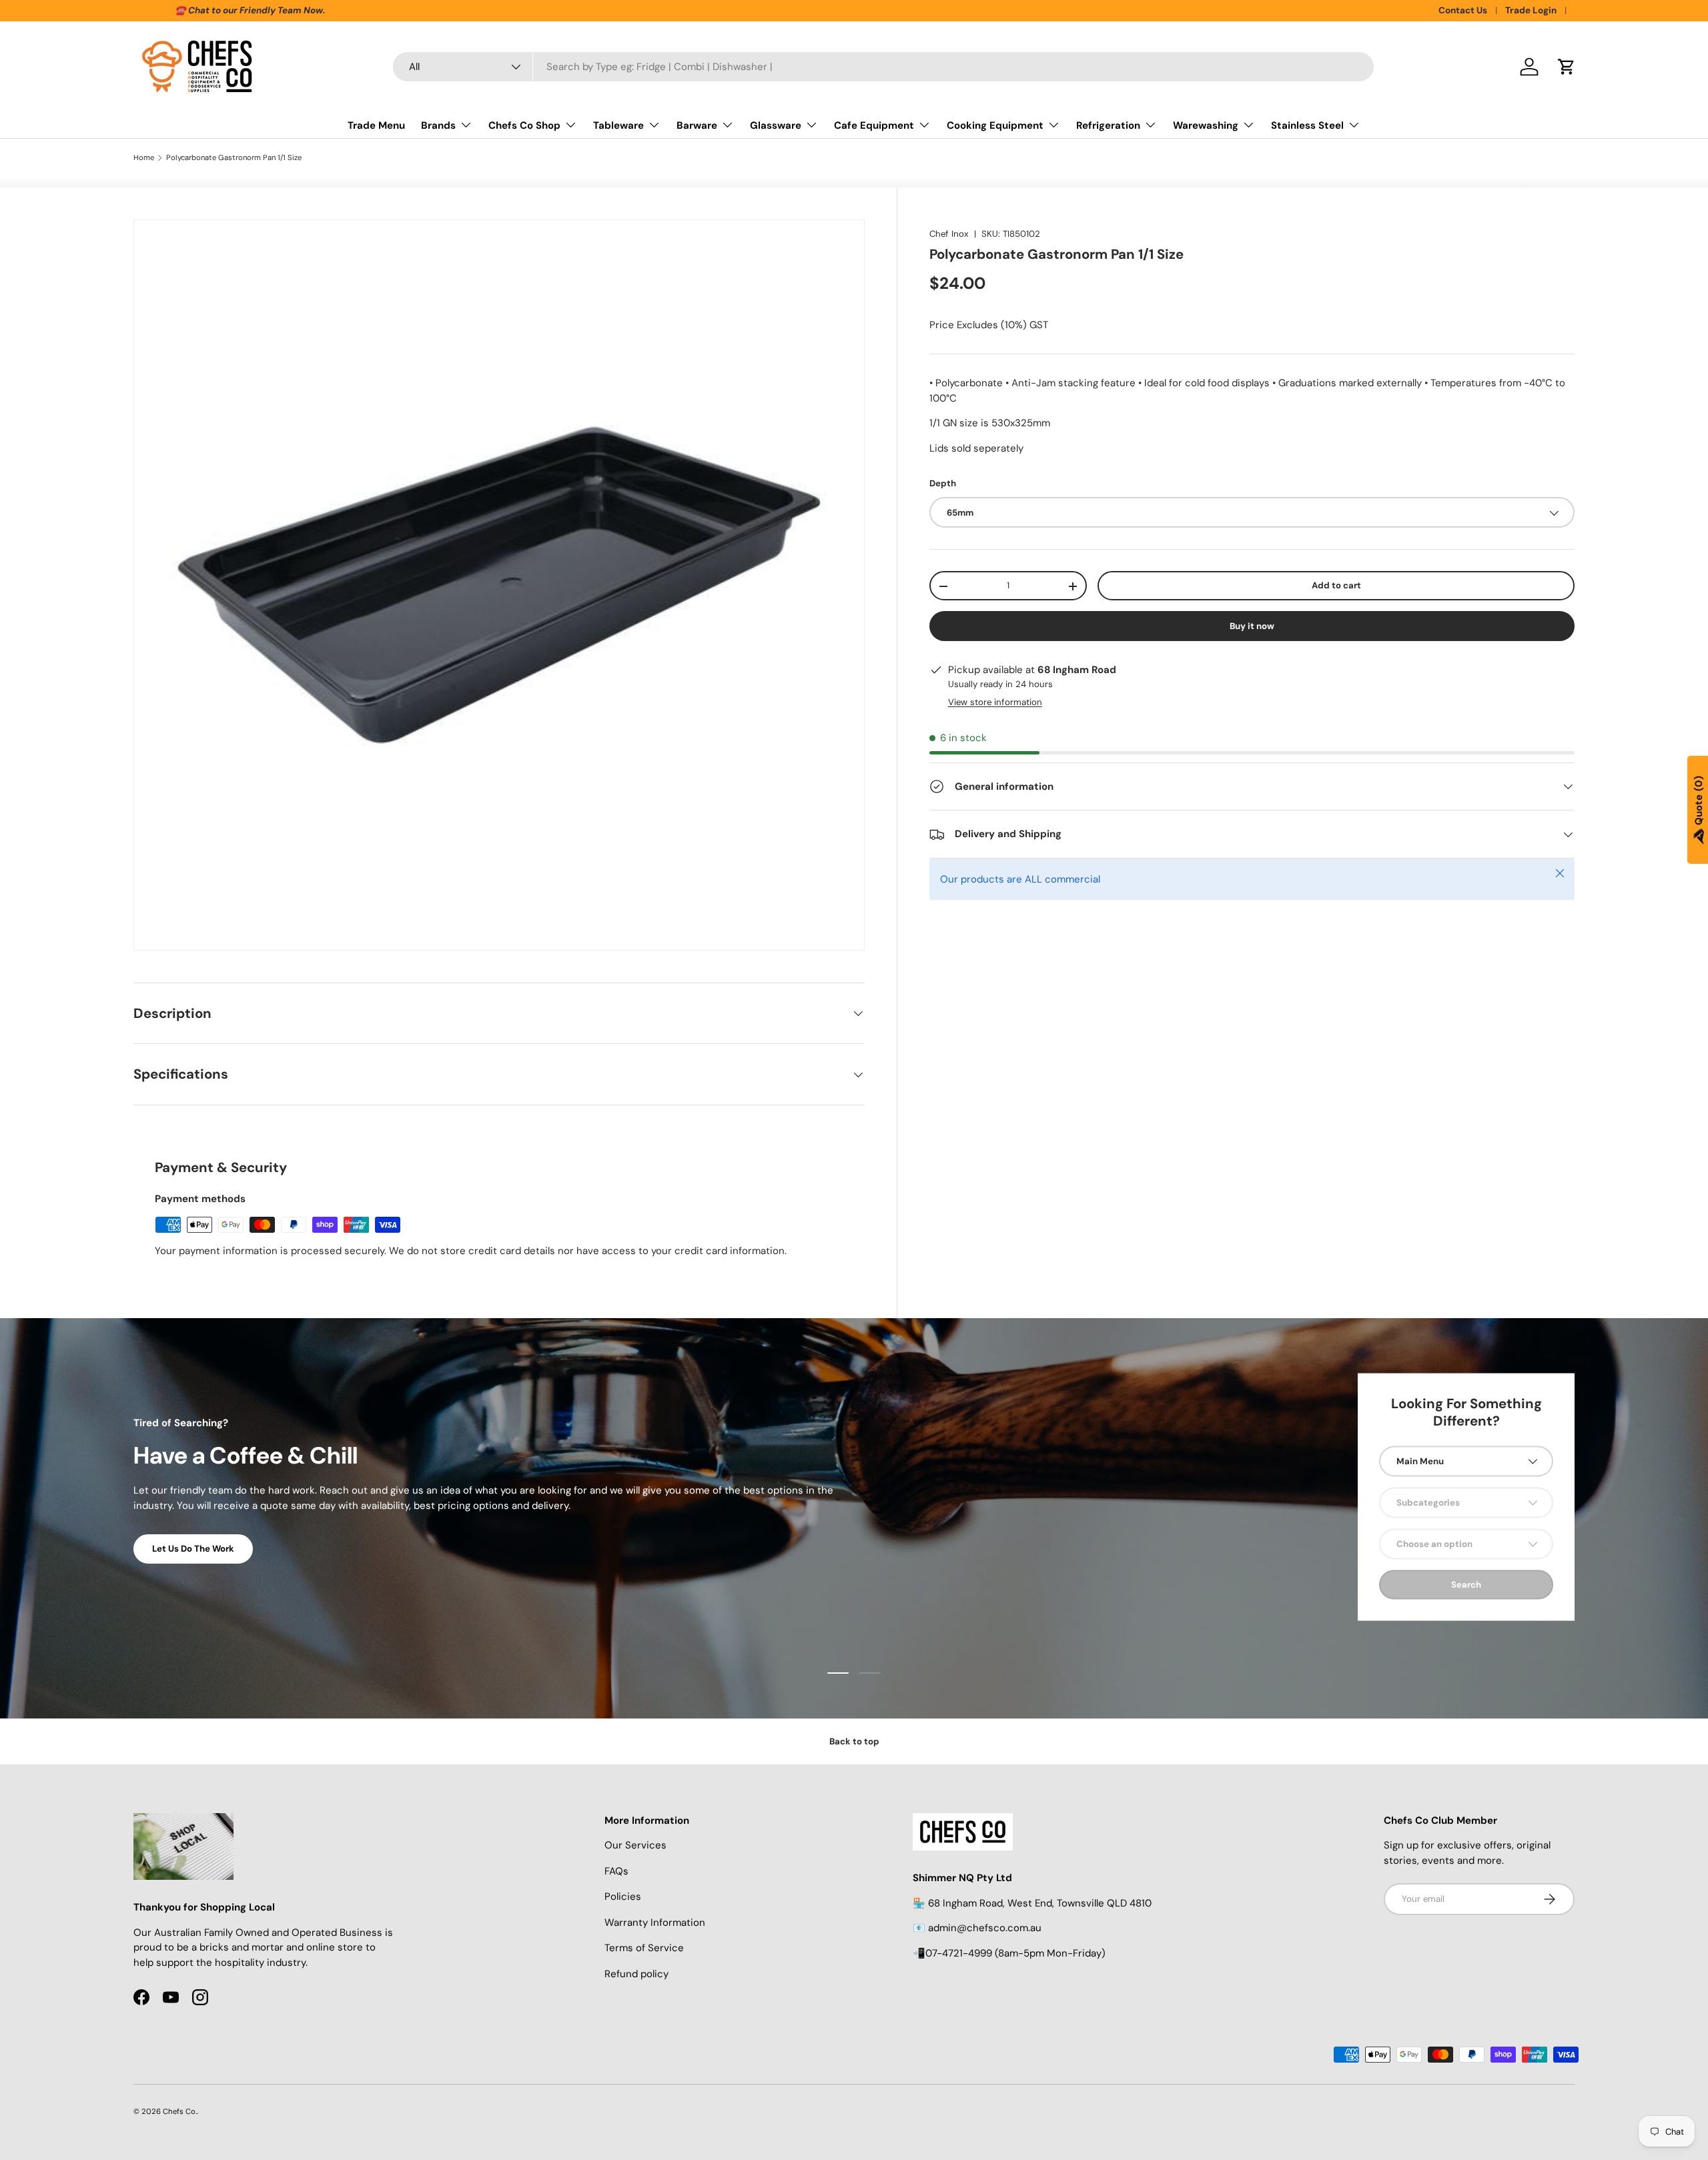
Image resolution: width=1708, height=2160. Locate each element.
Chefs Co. (180, 2111)
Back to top (854, 1741)
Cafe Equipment (874, 125)
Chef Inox (949, 234)
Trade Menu (376, 125)
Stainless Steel (1307, 125)
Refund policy (636, 1974)
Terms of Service (644, 1948)
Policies (623, 1897)
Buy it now (1252, 626)
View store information (995, 702)
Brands (438, 125)
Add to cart (1336, 586)
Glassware (776, 125)
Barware (697, 125)
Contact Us (1463, 10)
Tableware (618, 125)
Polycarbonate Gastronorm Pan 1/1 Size (234, 158)
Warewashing (1206, 125)
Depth (943, 484)
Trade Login (1531, 10)
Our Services (635, 1845)
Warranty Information (655, 1923)
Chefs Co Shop (524, 125)
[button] (1567, 67)
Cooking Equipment (995, 125)
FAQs (616, 1871)
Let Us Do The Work (193, 1549)
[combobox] (883, 67)
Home (144, 158)
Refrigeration (1108, 125)
